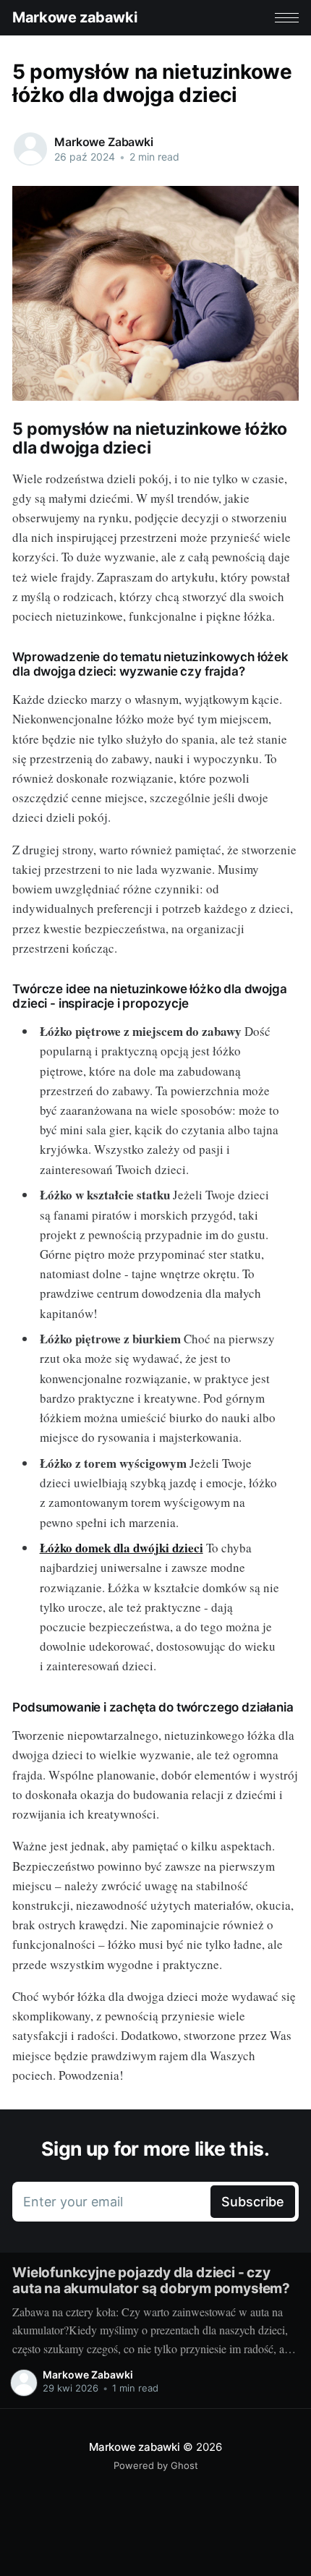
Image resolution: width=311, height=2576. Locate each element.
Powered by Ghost (156, 2465)
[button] (287, 18)
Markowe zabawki (74, 17)
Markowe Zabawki (104, 142)
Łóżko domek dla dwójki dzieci (122, 1548)
